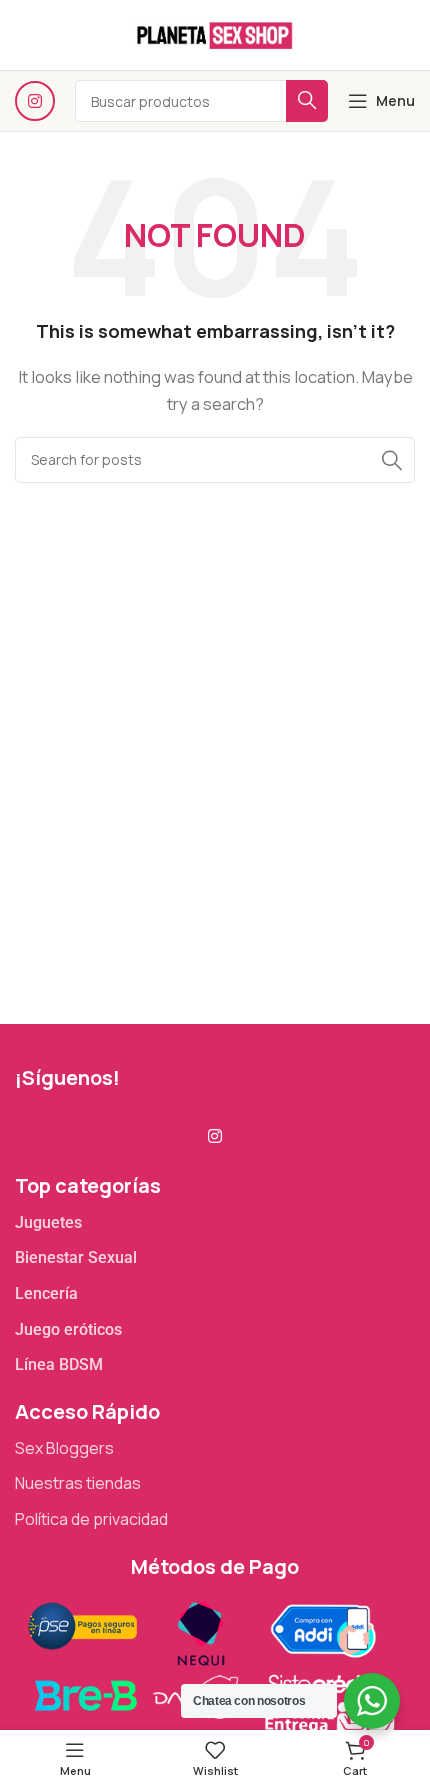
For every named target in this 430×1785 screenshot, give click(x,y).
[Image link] (209, 1665)
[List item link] (215, 1223)
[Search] (392, 460)
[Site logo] (215, 33)
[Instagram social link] (35, 101)
